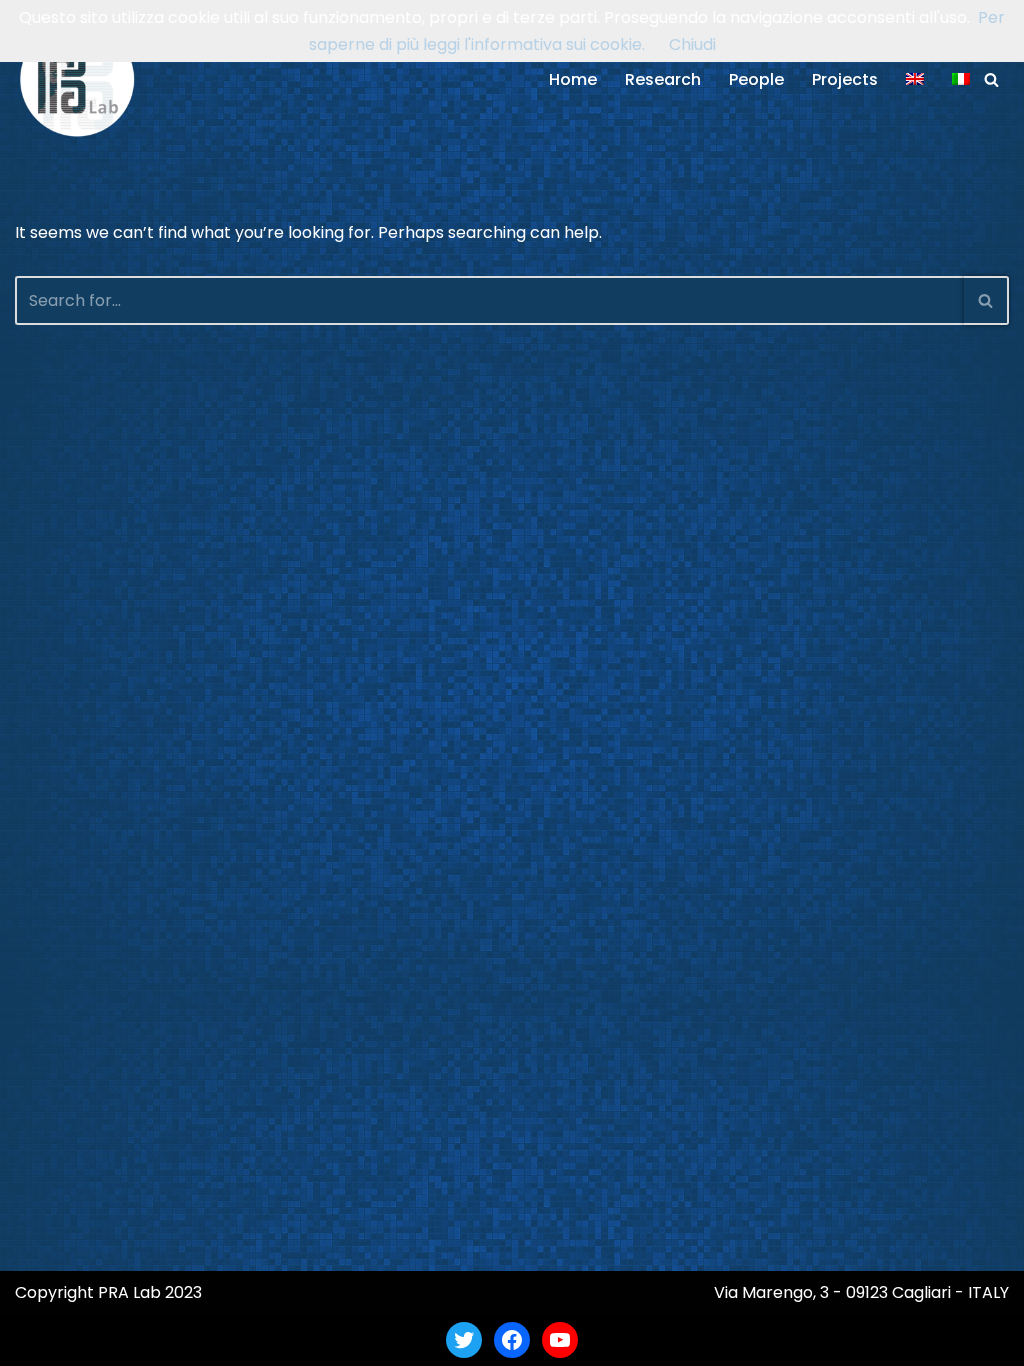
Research (663, 79)
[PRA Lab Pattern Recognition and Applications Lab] (77, 79)
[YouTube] (560, 1340)
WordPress (209, 1339)
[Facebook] (512, 1340)
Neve (35, 1339)
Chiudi (692, 44)
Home (573, 79)
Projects (845, 79)
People (756, 79)
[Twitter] (464, 1340)
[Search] (991, 79)
